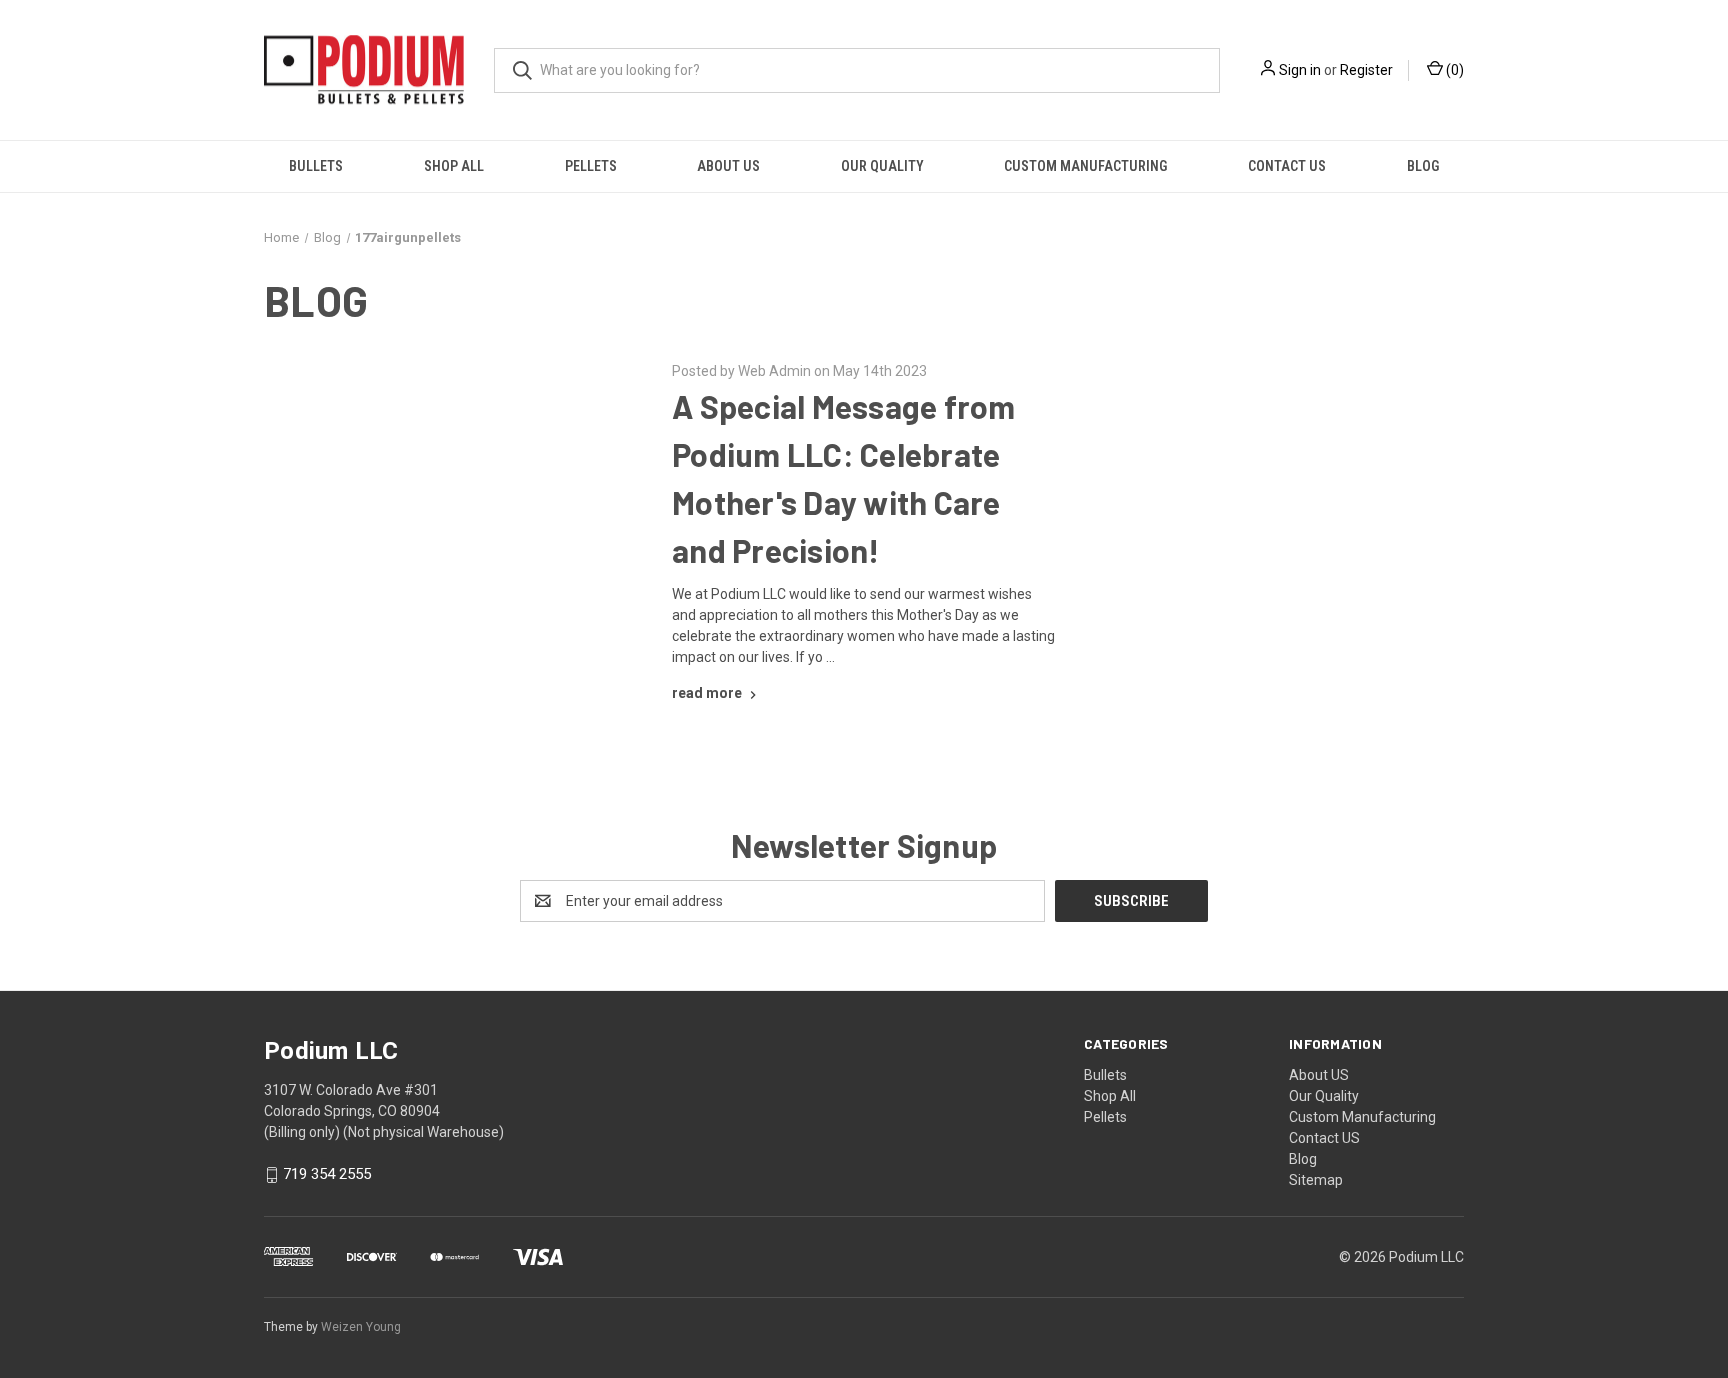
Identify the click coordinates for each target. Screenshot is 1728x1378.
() (1453, 70)
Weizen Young (361, 1327)
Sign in (1300, 70)
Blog (1423, 166)
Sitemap (1316, 1180)
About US (728, 166)
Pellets (591, 166)
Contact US (1287, 166)
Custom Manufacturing (1085, 166)
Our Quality (882, 166)
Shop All (454, 166)
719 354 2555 (327, 1175)
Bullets (316, 166)
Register (1366, 70)
